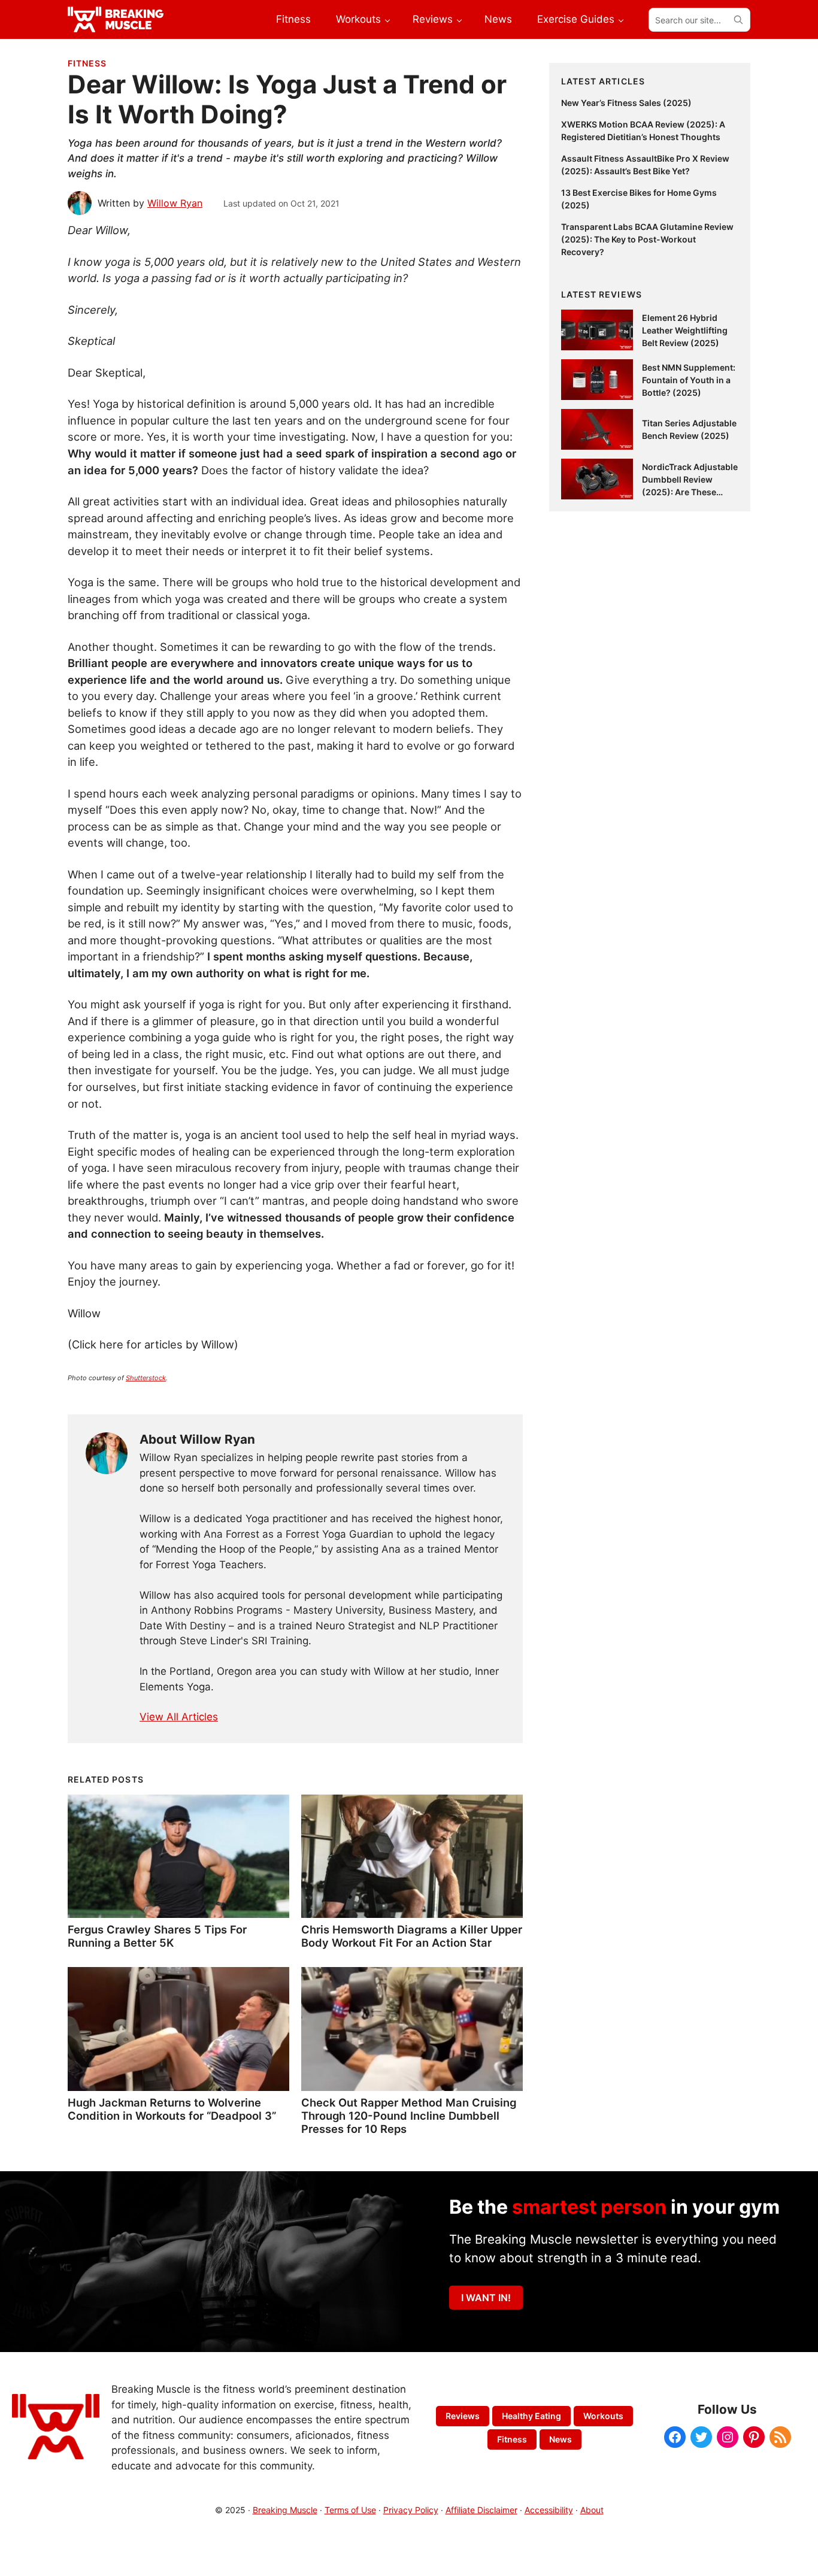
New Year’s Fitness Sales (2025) (626, 103)
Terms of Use (350, 2510)
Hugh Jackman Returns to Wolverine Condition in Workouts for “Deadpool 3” (172, 2109)
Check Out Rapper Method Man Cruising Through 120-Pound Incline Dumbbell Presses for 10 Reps (409, 2116)
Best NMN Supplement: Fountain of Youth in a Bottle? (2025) (689, 380)
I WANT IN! (486, 2298)
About (592, 2510)
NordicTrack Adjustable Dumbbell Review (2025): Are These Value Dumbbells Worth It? (690, 492)
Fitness (87, 63)
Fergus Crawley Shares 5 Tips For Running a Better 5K (157, 1936)
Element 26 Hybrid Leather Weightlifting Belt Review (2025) (685, 330)
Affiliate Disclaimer (481, 2510)
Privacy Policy (411, 2510)
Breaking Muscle (285, 2510)
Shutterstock (146, 1378)
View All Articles (179, 1717)
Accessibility (549, 2510)
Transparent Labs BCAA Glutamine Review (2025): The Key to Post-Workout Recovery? (647, 239)
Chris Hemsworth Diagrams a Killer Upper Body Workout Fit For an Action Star (412, 1936)
